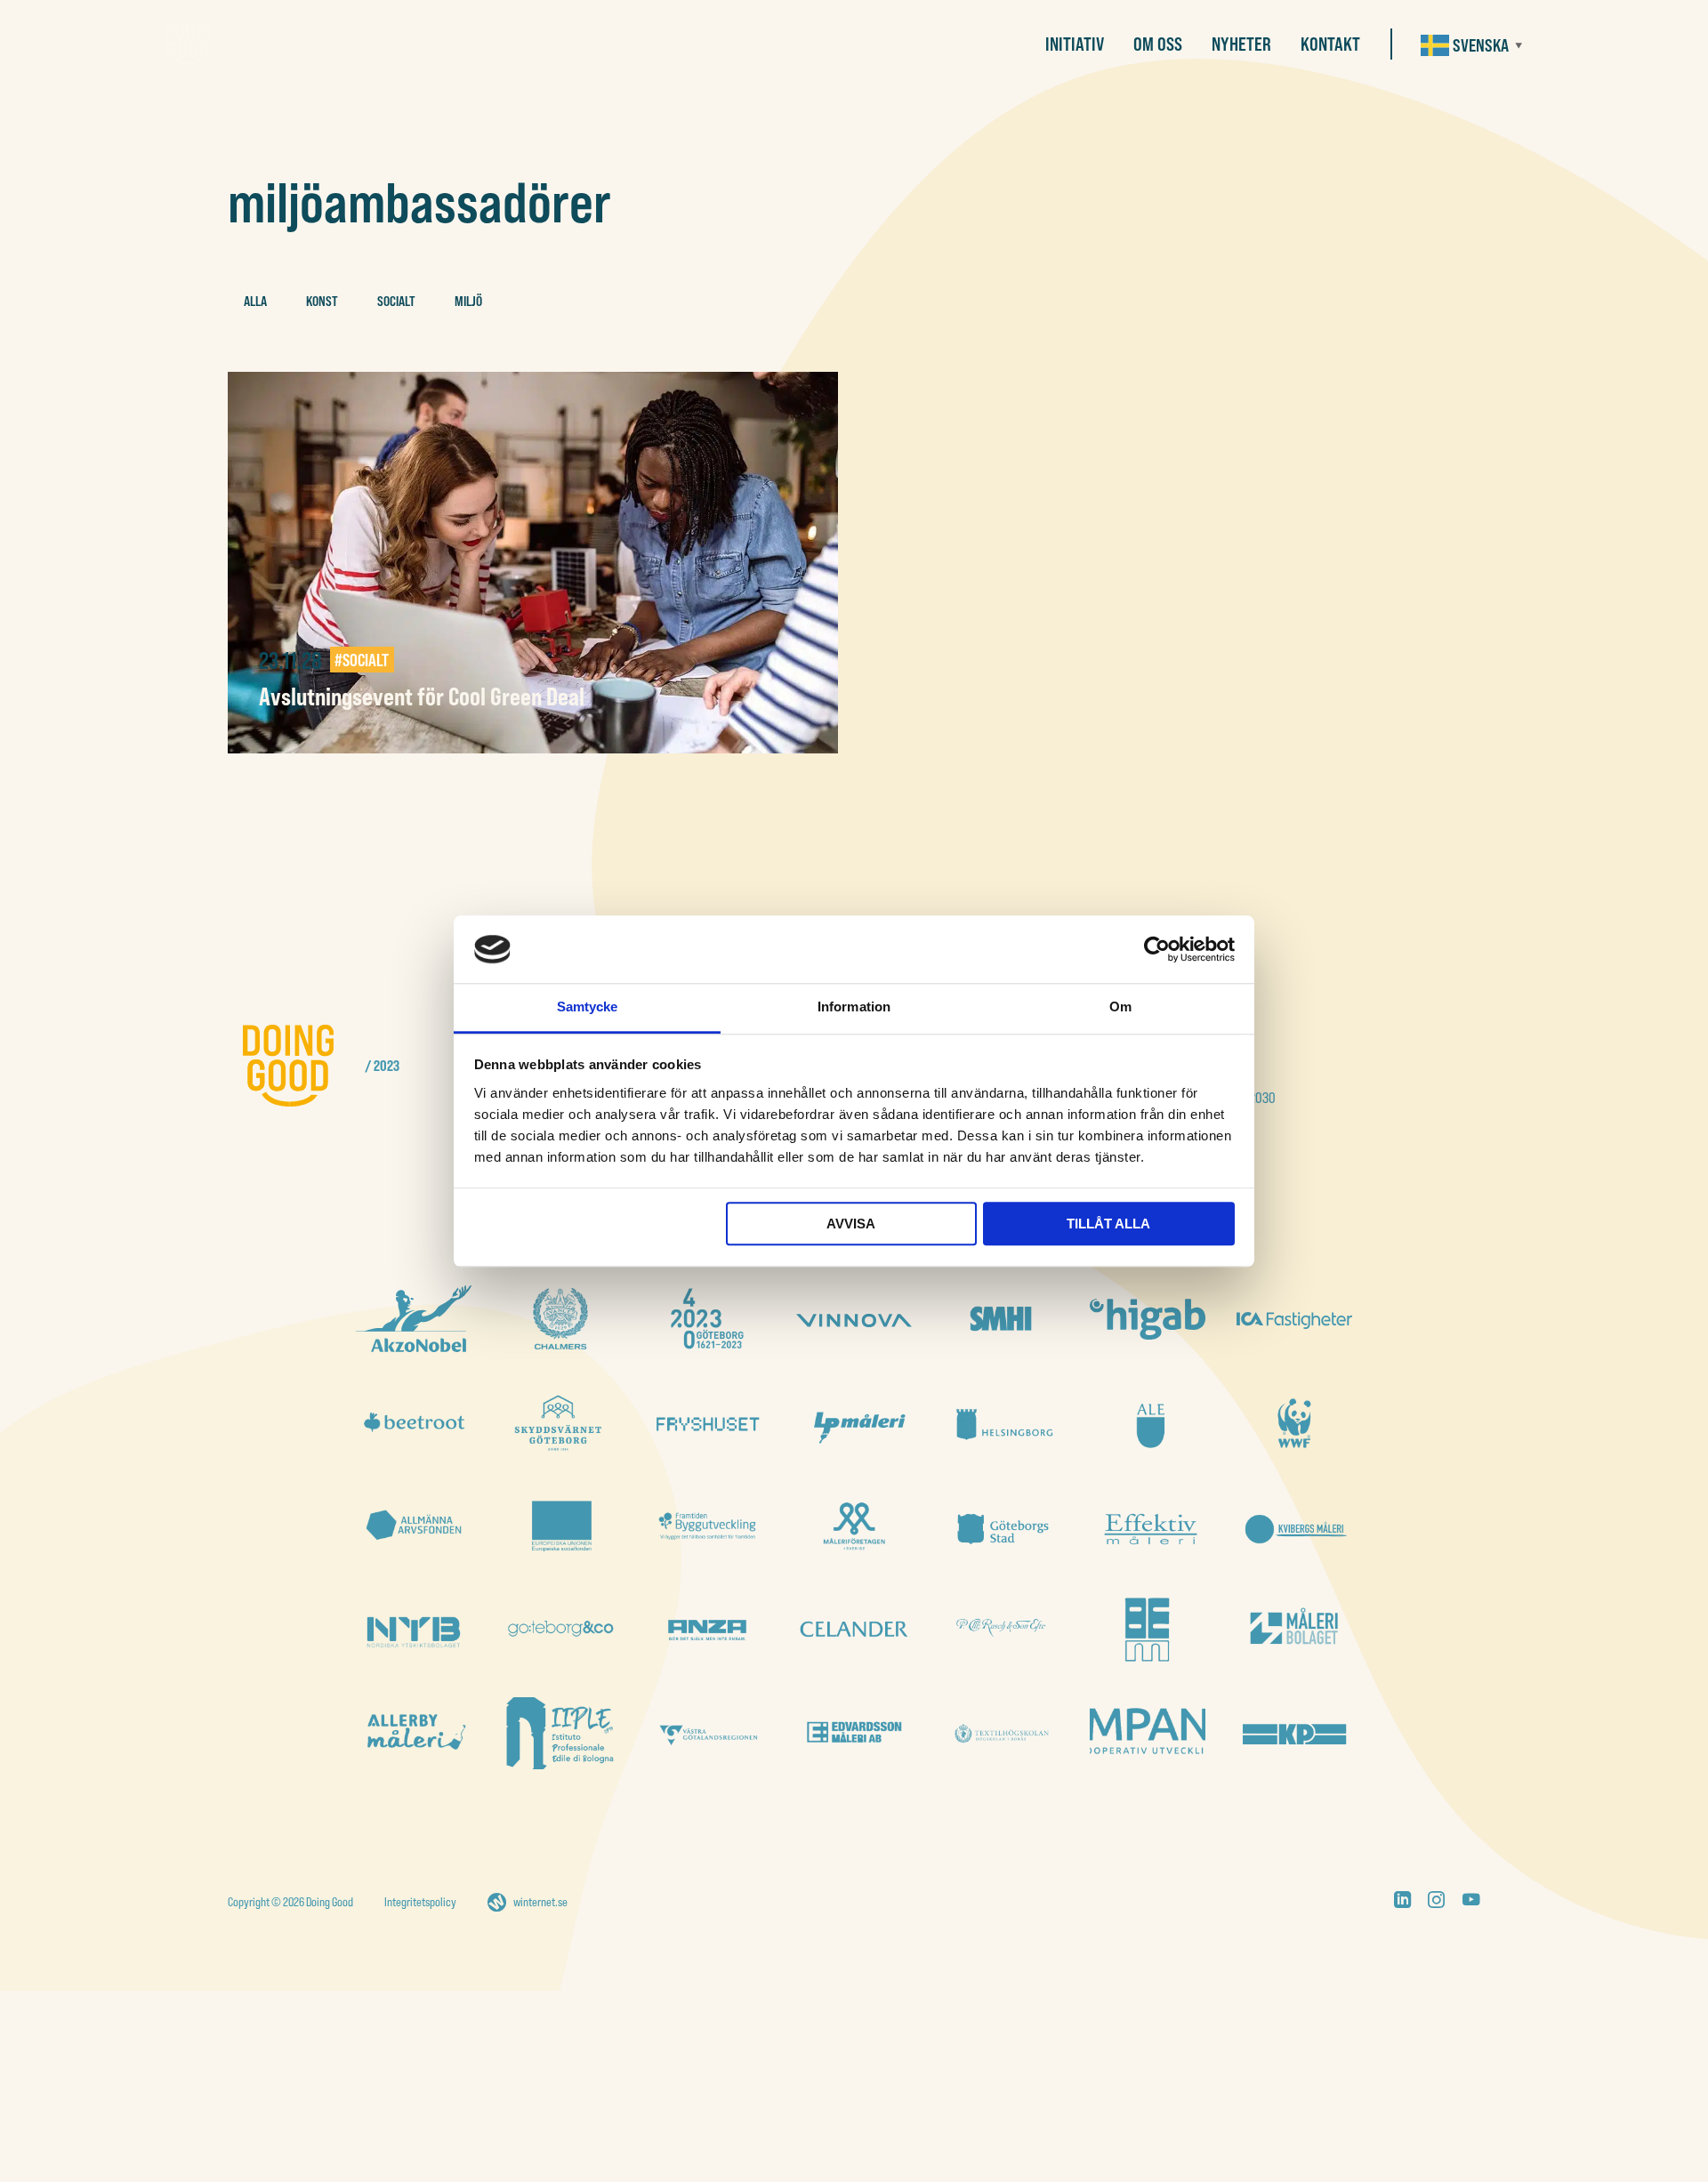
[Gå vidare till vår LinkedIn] (1402, 1902)
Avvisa (851, 1224)
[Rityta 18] (560, 1423)
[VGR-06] (707, 1733)
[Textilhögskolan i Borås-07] (1001, 1733)
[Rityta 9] (707, 1526)
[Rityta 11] (560, 1629)
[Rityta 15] (1001, 1423)
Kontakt (1330, 44)
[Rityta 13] (1294, 1423)
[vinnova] (854, 1319)
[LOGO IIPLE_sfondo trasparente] (560, 1733)
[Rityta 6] (1148, 1526)
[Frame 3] (1001, 1319)
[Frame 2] (707, 1319)
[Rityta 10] (560, 1526)
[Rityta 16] (854, 1423)
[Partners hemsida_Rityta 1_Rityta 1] (854, 1629)
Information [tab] (854, 1007)
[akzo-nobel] (414, 1319)
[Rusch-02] (1001, 1629)
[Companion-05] (1148, 1733)
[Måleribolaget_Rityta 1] (1294, 1629)
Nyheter (1241, 44)
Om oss (1158, 44)
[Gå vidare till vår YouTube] (1471, 1902)
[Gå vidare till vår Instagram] (1436, 1902)
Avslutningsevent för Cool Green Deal (422, 696)
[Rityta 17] (707, 1423)
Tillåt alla (1108, 1224)
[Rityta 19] (414, 1423)
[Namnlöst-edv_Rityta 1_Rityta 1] (854, 1733)
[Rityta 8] (854, 1526)
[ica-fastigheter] (1294, 1319)
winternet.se (540, 1902)
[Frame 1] (414, 1526)
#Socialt (362, 660)
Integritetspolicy (420, 1902)
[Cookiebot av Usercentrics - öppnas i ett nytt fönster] (1157, 949)
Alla (255, 301)
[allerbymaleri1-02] (414, 1733)
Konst (322, 301)
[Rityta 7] (1001, 1526)
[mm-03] (1148, 1629)
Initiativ (1075, 44)
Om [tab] (1120, 1007)
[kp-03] (1294, 1733)
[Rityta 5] (1294, 1526)
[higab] (1148, 1320)
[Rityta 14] (1148, 1423)
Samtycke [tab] (588, 1007)
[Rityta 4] (414, 1629)
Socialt (396, 301)
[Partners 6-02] (707, 1629)
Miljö (468, 301)
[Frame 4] (560, 1319)
